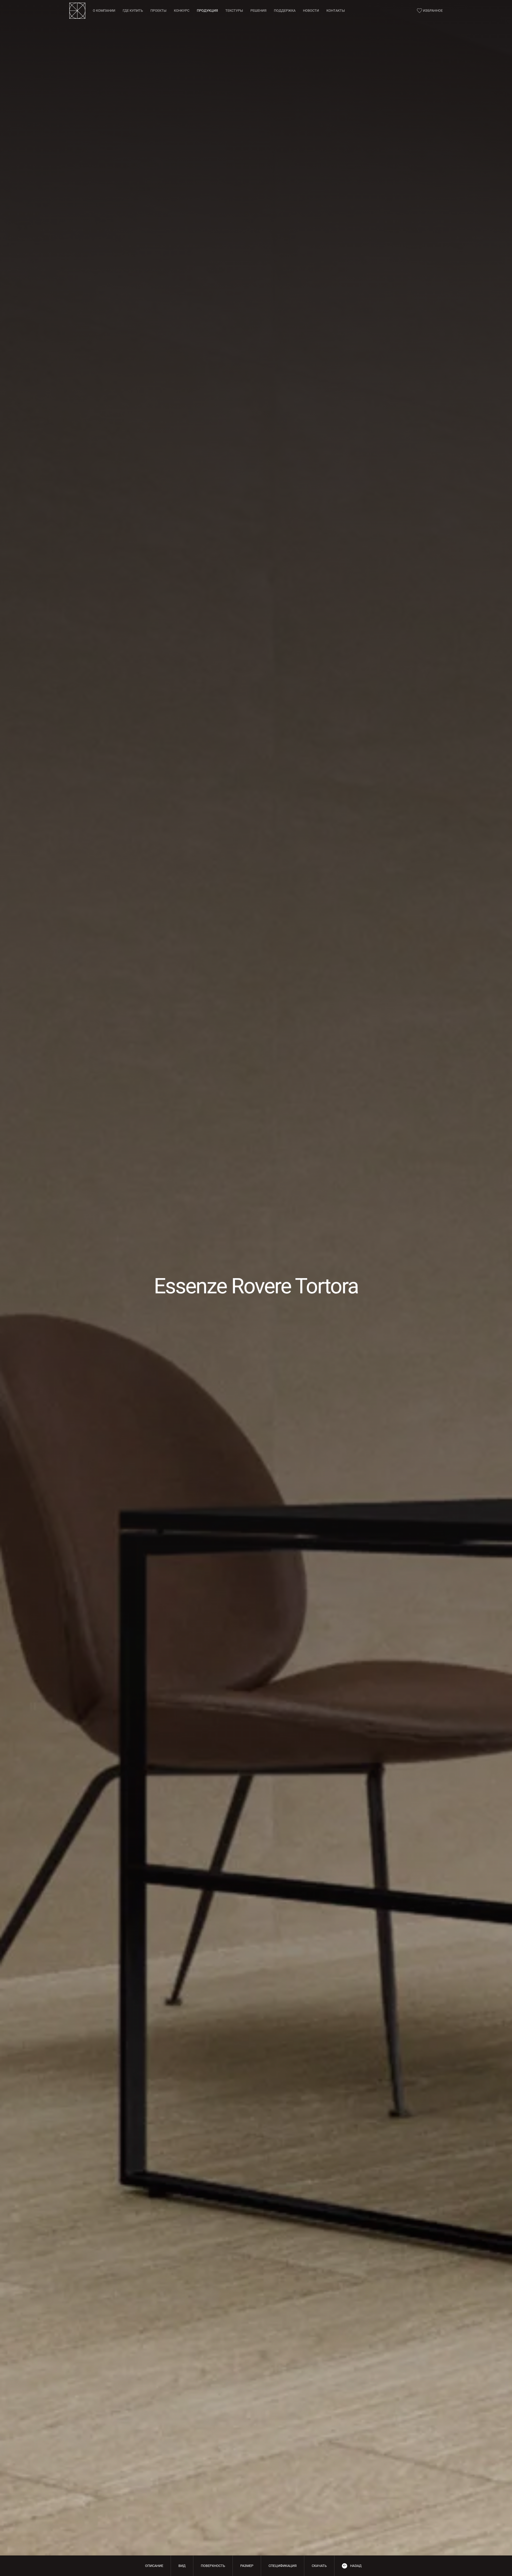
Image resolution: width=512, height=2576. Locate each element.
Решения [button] (258, 11)
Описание (154, 2566)
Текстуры (234, 11)
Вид (182, 2566)
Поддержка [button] (285, 11)
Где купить (133, 11)
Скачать (319, 2566)
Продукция (207, 11)
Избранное (433, 11)
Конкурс (182, 11)
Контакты (336, 11)
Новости (311, 11)
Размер (247, 2566)
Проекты (158, 11)
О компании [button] (104, 11)
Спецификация (283, 2566)
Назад (356, 2566)
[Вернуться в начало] (77, 11)
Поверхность (213, 2566)
